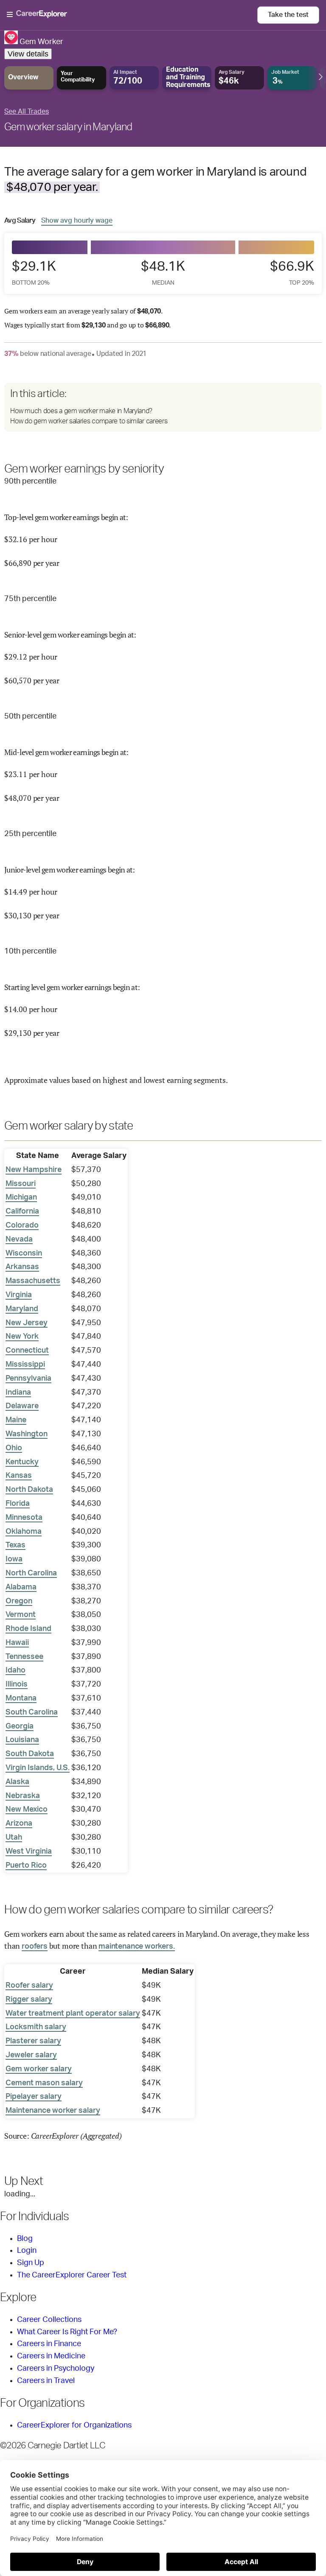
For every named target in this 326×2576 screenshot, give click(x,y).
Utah (14, 1838)
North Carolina (31, 1573)
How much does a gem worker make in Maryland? (81, 411)
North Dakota (29, 1490)
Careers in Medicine (51, 2356)
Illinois (17, 1684)
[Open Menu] (132, 15)
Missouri (21, 1184)
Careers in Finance (49, 2344)
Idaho (15, 1670)
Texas (15, 1545)
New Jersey (27, 1323)
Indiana (18, 1393)
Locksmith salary (36, 2027)
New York (22, 1337)
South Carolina (32, 1712)
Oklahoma (24, 1532)
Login (27, 2251)
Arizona (19, 1824)
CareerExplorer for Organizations (74, 2425)
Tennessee (24, 1657)
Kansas (19, 1476)
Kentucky (22, 1462)
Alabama (21, 1587)
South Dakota (30, 1754)
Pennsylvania (28, 1379)
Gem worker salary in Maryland (68, 127)
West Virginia (29, 1852)
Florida (18, 1504)
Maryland (22, 1309)
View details (28, 54)
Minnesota (24, 1518)
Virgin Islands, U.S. (38, 1768)
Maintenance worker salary (53, 2111)
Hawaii (17, 1643)
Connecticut (27, 1351)
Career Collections (49, 2320)
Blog (25, 2239)
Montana (21, 1698)
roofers (35, 1947)
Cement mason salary (44, 2083)
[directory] (163, 407)
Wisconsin (24, 1253)
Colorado (22, 1225)
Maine (16, 1420)
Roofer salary (29, 1986)
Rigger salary (29, 2000)
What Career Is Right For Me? (67, 2332)
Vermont (21, 1615)
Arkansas (22, 1267)
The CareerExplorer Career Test (72, 2275)
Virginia (19, 1295)
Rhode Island (28, 1629)
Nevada (19, 1239)
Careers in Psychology (56, 2369)
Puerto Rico (26, 1866)
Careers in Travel (46, 2381)
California (22, 1211)
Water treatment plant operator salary (73, 2014)
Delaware (22, 1406)
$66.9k (292, 273)
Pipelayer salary (34, 2097)
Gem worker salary (39, 2069)
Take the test (288, 15)
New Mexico (27, 1810)
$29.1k (34, 273)
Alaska (17, 1782)
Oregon (19, 1601)
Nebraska (23, 1796)
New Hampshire (34, 1170)
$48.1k (163, 273)
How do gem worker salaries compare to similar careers (89, 421)
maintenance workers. (136, 1947)
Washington (27, 1434)
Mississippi (25, 1365)
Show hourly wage (77, 220)
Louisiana (22, 1740)
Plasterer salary (33, 2041)
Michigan (21, 1197)
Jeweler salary (31, 2055)
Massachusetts (33, 1281)
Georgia (20, 1726)
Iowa (14, 1559)
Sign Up (31, 2263)
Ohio (14, 1448)
